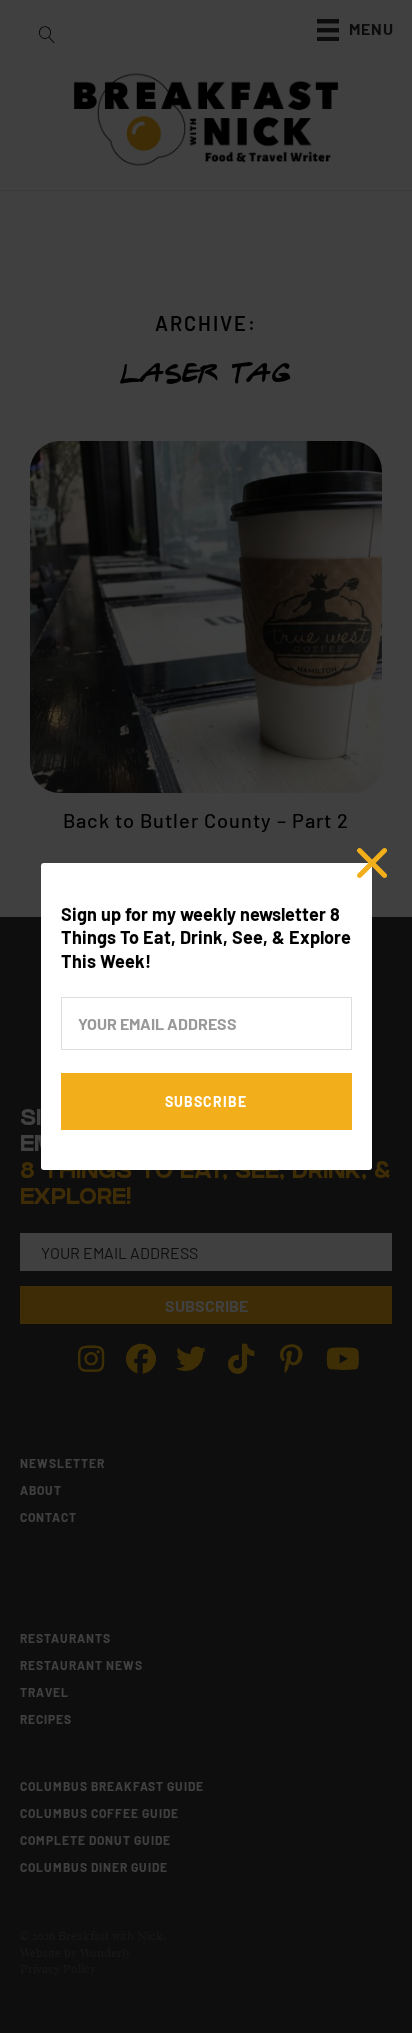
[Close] (372, 863)
